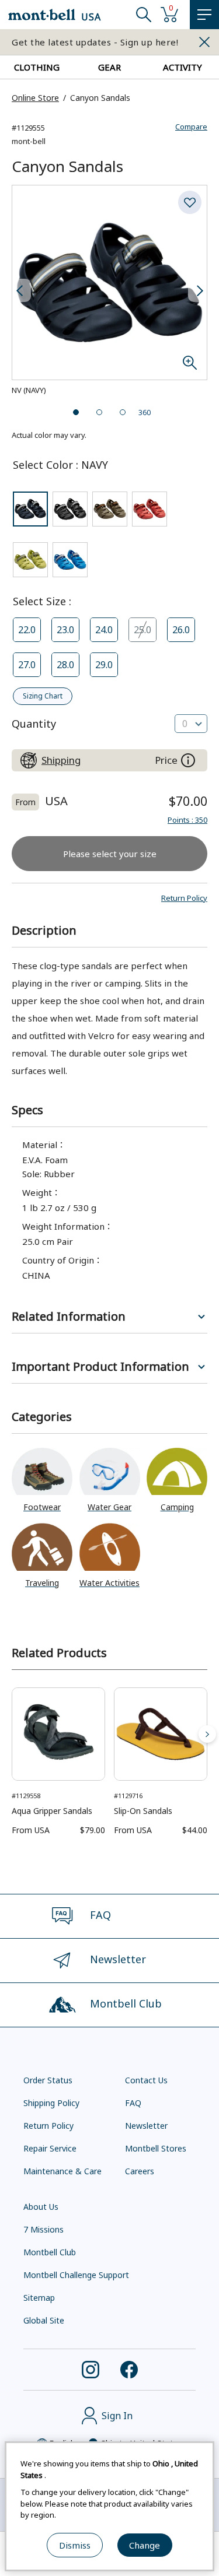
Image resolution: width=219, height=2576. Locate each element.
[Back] (12, 1734)
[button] (184, 898)
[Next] (207, 1734)
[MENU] (204, 15)
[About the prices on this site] (188, 760)
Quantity (34, 724)
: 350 (187, 820)
